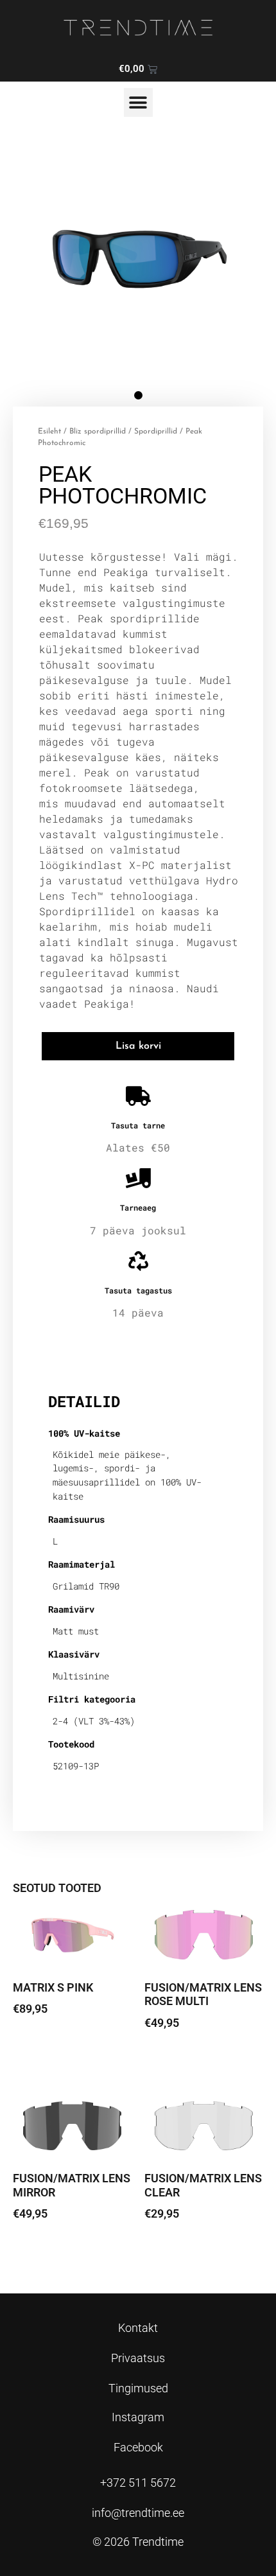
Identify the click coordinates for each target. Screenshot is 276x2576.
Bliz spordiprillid (98, 432)
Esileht (49, 432)
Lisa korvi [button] (177, 2059)
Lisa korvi (138, 1046)
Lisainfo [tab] (81, 1360)
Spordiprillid (156, 432)
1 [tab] (138, 395)
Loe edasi (46, 2045)
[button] (138, 102)
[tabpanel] (138, 258)
